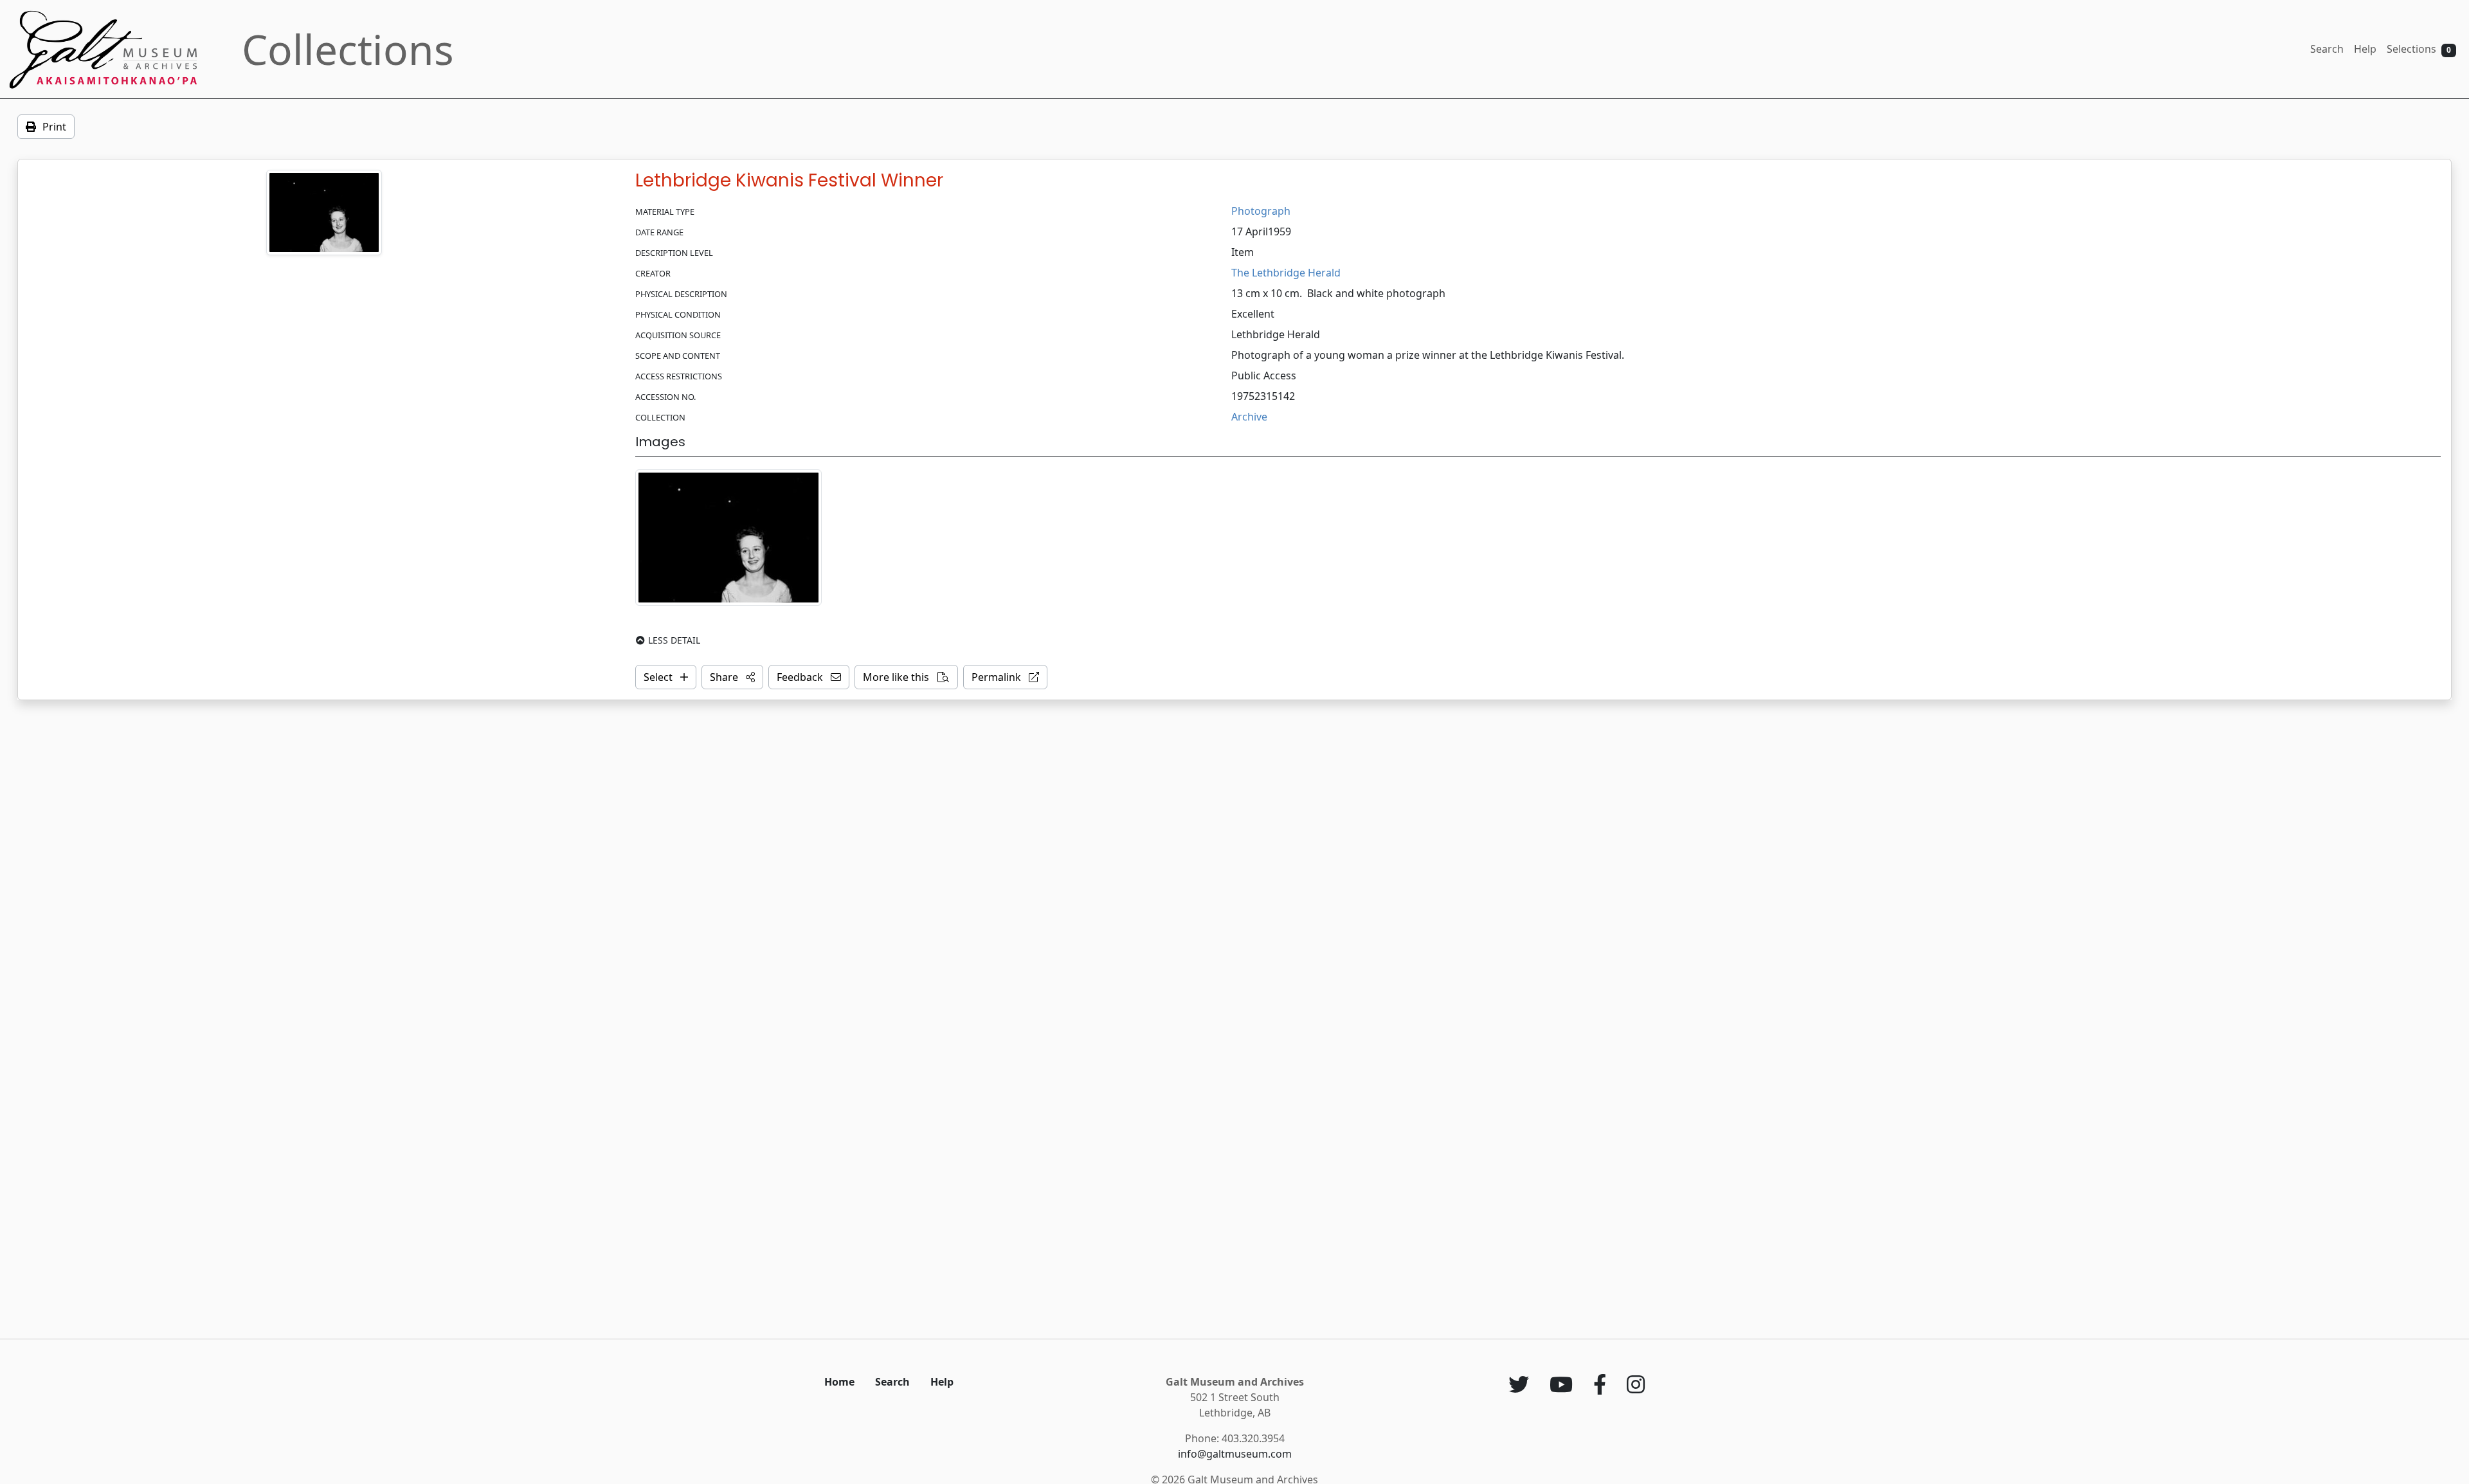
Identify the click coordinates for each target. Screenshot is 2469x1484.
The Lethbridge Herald (1286, 273)
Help (2365, 49)
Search (2327, 49)
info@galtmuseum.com (1235, 1454)
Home (839, 1382)
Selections (2419, 49)
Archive (1249, 417)
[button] (732, 677)
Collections (348, 49)
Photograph (1261, 211)
